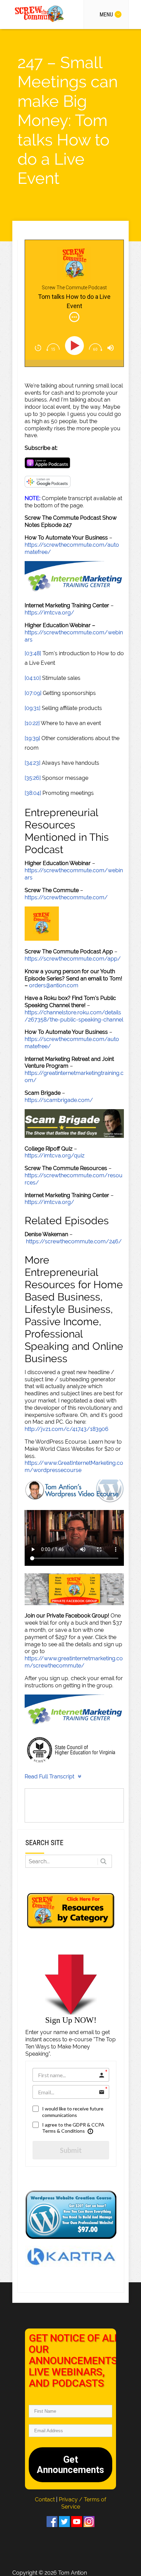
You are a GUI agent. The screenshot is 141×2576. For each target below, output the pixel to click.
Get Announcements (70, 2465)
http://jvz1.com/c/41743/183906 (67, 1429)
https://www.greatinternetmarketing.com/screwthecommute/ (74, 1662)
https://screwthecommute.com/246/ (74, 1241)
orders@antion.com (54, 985)
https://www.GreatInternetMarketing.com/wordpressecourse (74, 1467)
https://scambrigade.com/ (59, 1100)
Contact (46, 2499)
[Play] (76, 346)
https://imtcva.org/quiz (55, 1156)
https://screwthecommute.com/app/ (73, 959)
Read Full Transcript (49, 1776)
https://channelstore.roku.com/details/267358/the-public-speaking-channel (74, 1016)
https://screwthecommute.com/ (66, 897)
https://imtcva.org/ (49, 613)
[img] (74, 317)
